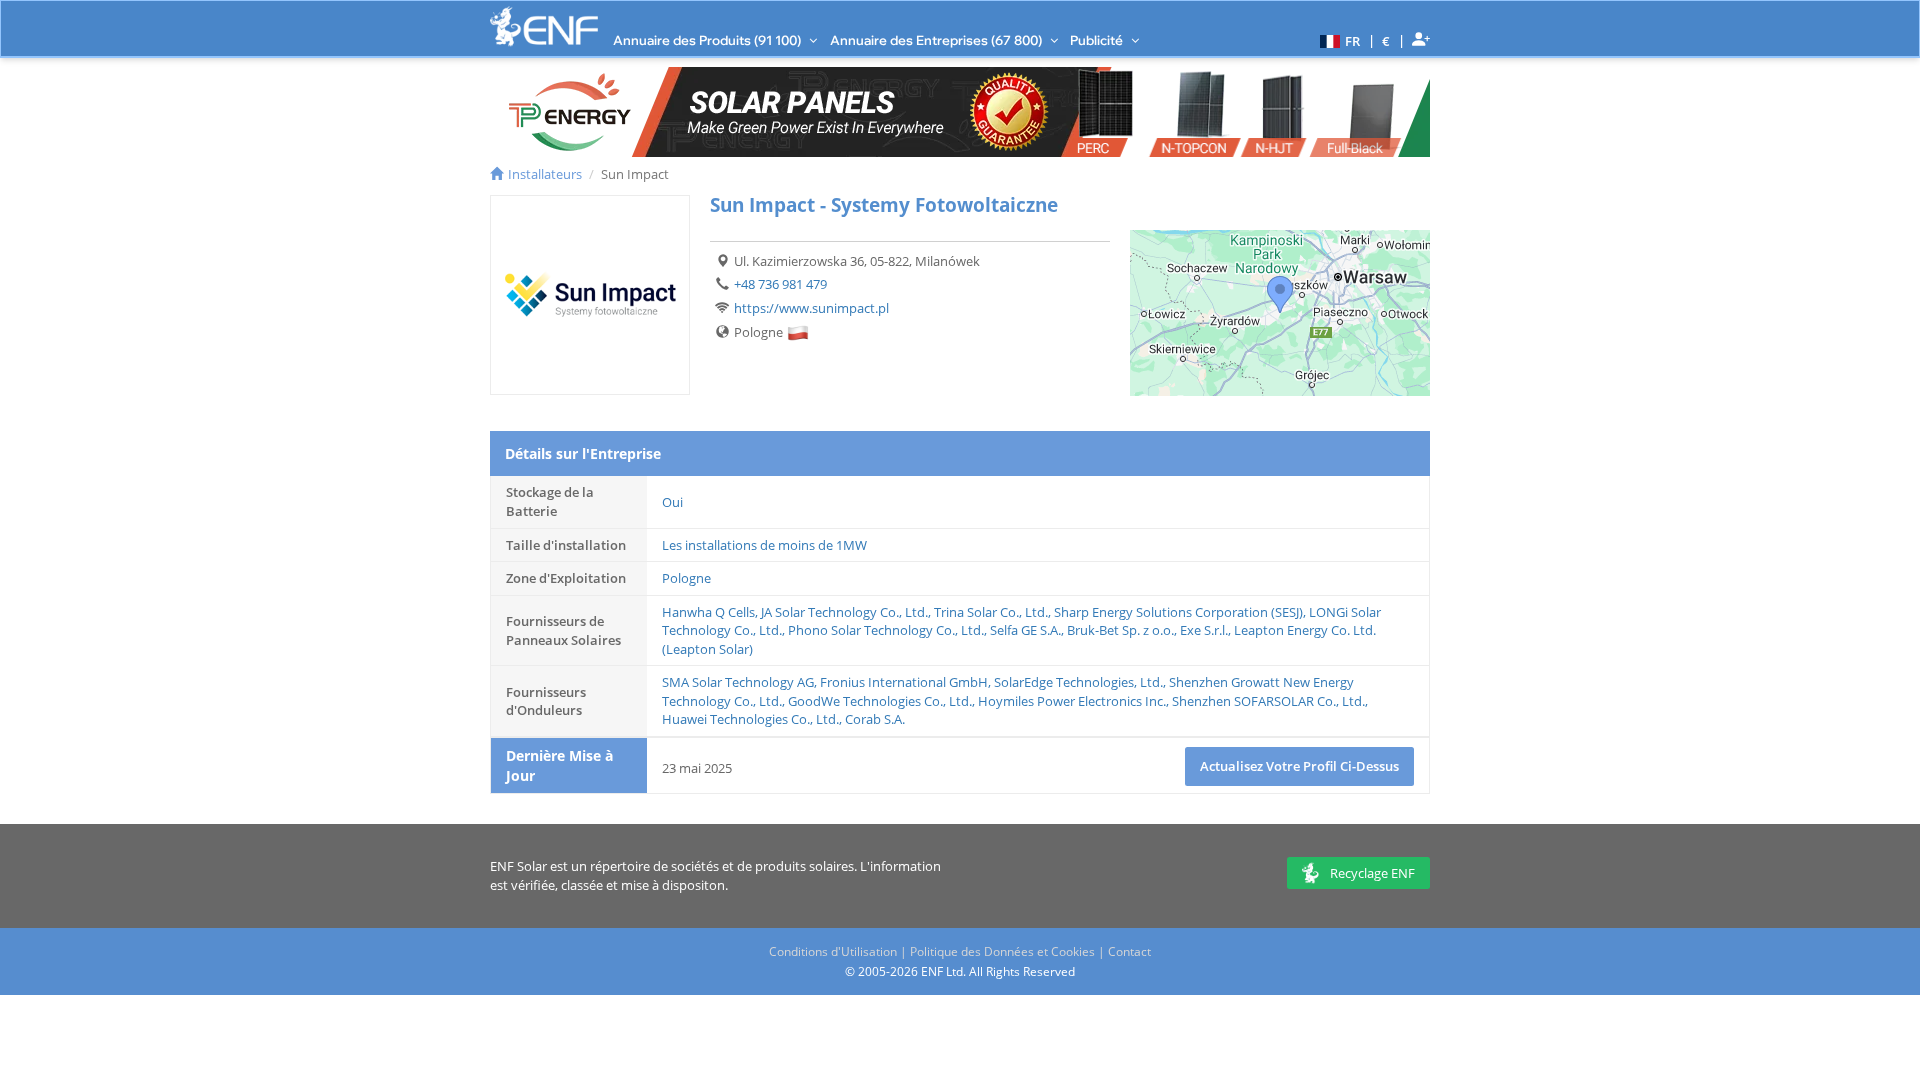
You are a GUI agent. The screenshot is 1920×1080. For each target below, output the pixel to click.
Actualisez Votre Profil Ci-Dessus (1299, 766)
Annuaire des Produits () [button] (708, 40)
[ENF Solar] (544, 26)
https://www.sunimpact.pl (811, 308)
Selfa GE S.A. (1025, 630)
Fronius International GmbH (904, 682)
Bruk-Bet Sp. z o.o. (1120, 630)
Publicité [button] (1098, 40)
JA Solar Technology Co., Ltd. (844, 612)
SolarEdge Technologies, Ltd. (1078, 682)
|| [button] (1386, 40)
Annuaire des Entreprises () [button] (937, 40)
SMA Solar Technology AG (738, 682)
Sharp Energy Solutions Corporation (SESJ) (1178, 612)
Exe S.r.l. (1204, 630)
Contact (1129, 951)
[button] (1337, 40)
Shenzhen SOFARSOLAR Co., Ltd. (1268, 701)
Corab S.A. (875, 719)
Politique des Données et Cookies (1002, 951)
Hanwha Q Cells (708, 612)
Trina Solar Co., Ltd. (991, 612)
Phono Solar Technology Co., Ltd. (886, 630)
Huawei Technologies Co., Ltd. (750, 719)
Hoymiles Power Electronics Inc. (1072, 701)
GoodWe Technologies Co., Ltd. (880, 701)
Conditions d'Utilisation (833, 951)
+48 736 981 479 (780, 284)
